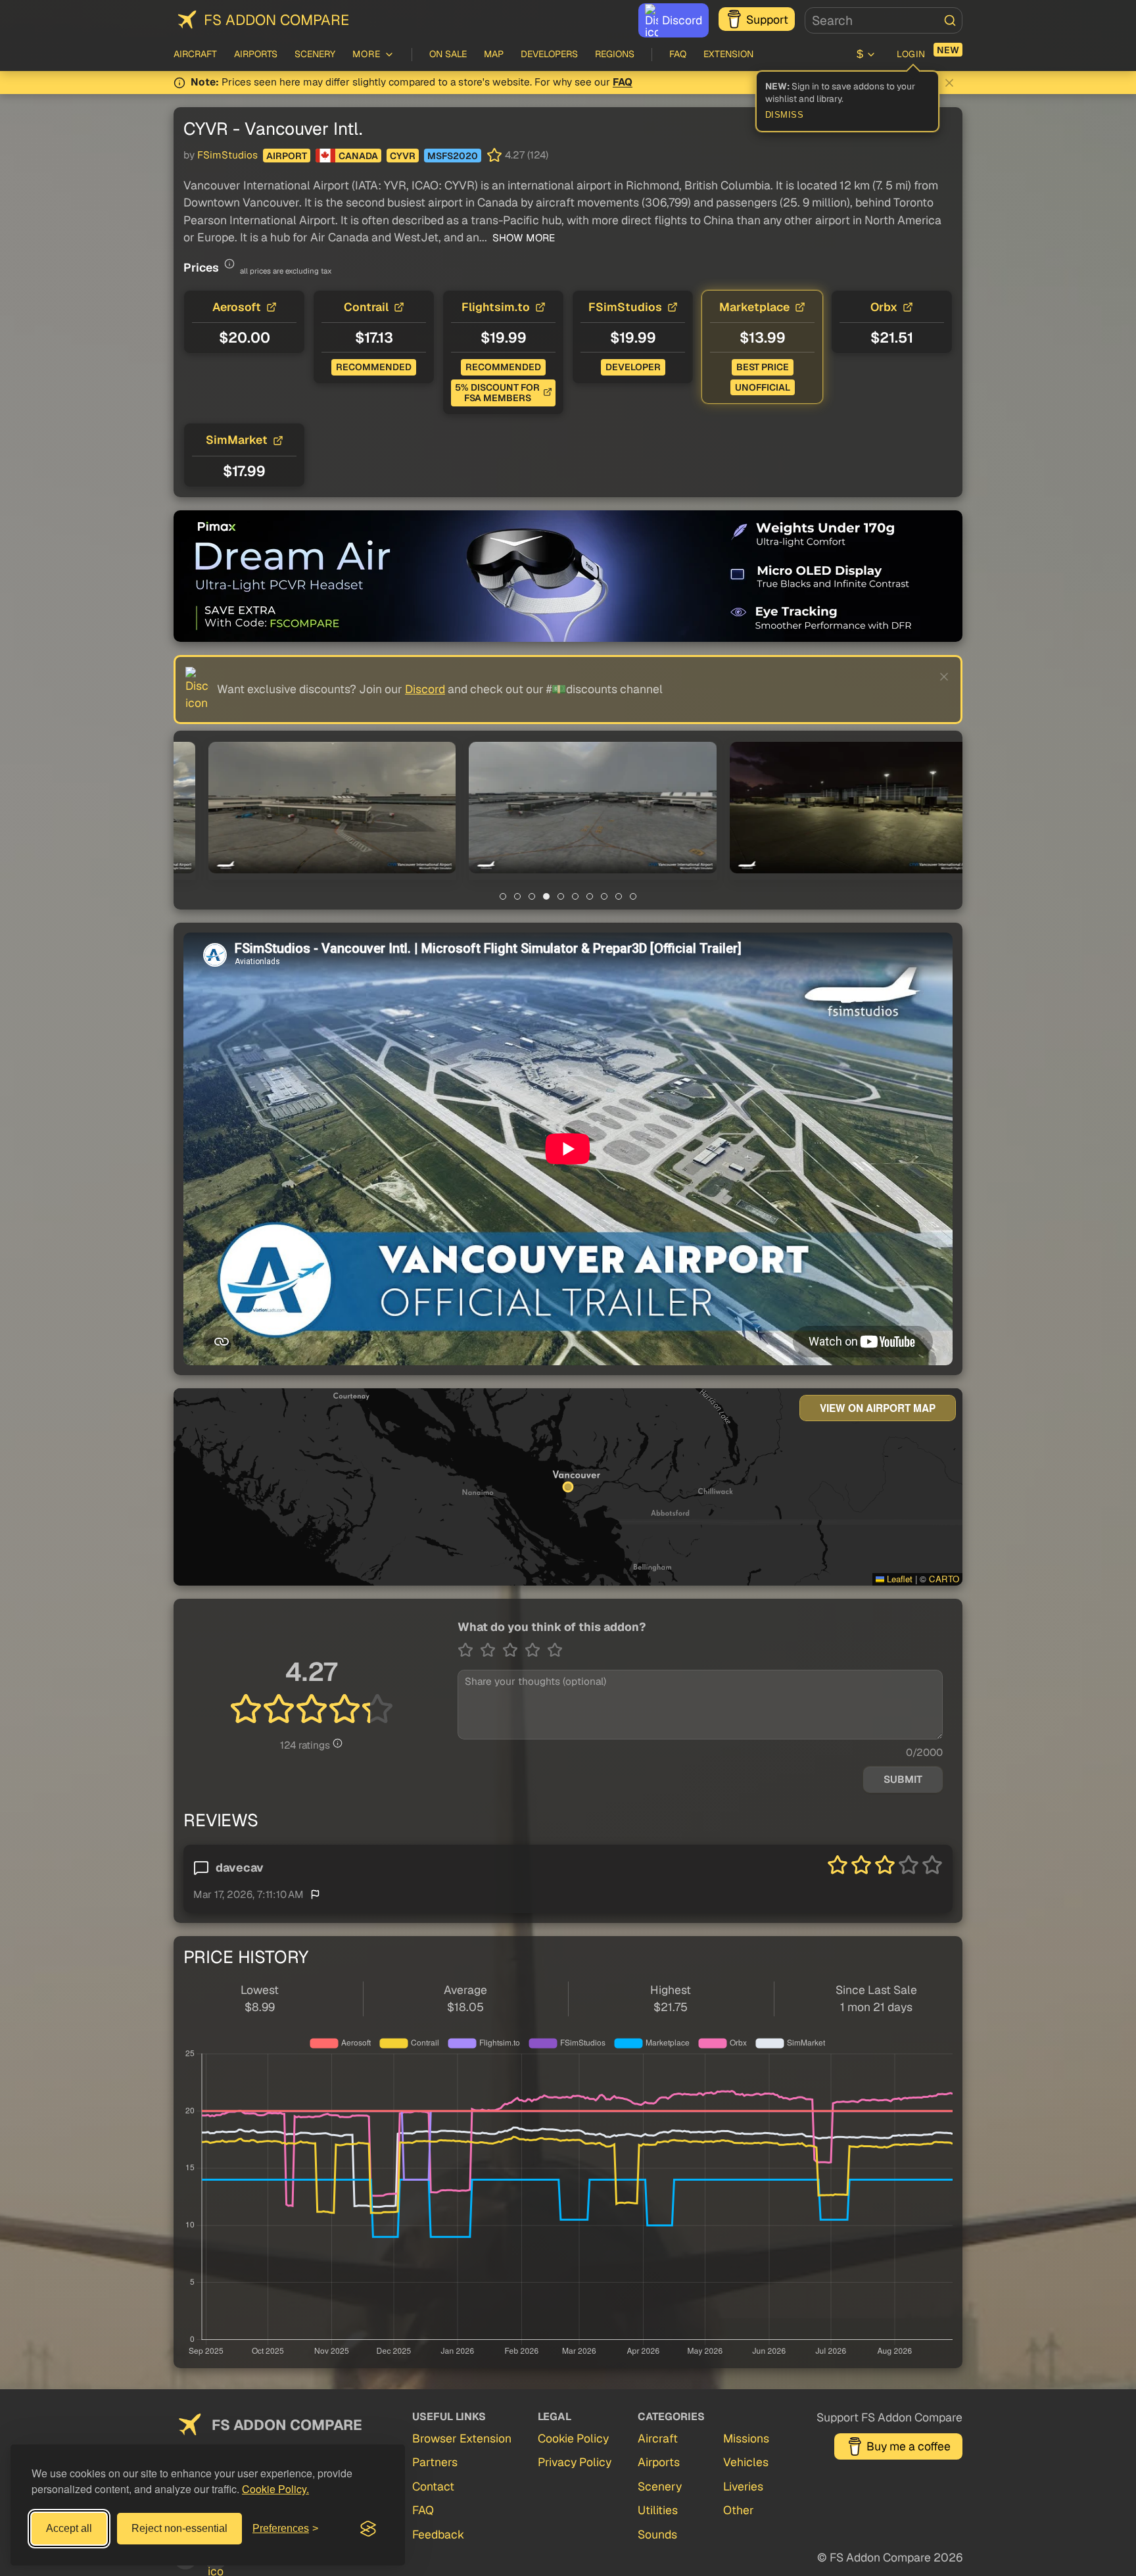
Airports (256, 54)
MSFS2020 (453, 156)
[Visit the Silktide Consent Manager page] (368, 2529)
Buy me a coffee (909, 2446)
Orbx (884, 307)
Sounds (657, 2534)
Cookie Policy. (275, 2489)
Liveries (743, 2486)
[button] (307, 808)
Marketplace (754, 307)
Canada (358, 156)
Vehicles (746, 2462)
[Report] (315, 1894)
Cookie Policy (573, 2438)
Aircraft (195, 54)
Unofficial (763, 387)
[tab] (503, 896)
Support (767, 19)
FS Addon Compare (276, 20)
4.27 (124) (527, 155)
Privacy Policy (575, 2462)
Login (911, 54)
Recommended (374, 367)
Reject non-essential (179, 2528)
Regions (615, 54)
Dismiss (785, 115)
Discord (682, 20)
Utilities (658, 2510)
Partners (435, 2462)
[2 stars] (491, 1650)
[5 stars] (555, 1650)
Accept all (69, 2528)
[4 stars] (536, 1650)
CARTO (944, 1579)
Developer (633, 367)
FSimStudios (227, 155)
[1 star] (469, 1650)
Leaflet (898, 1579)
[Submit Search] (950, 20)
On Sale (448, 54)
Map (494, 54)
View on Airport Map (878, 1408)
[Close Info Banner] (949, 83)
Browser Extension (462, 2438)
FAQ (678, 54)
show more (522, 238)
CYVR (403, 156)
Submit (903, 1780)
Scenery (315, 54)
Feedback (438, 2534)
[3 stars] (513, 1650)
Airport (287, 156)
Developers (549, 54)
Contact (433, 2486)
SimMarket (237, 440)
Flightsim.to (496, 307)
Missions (746, 2438)
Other (739, 2510)
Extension (728, 54)
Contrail (366, 307)
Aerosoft (237, 307)
